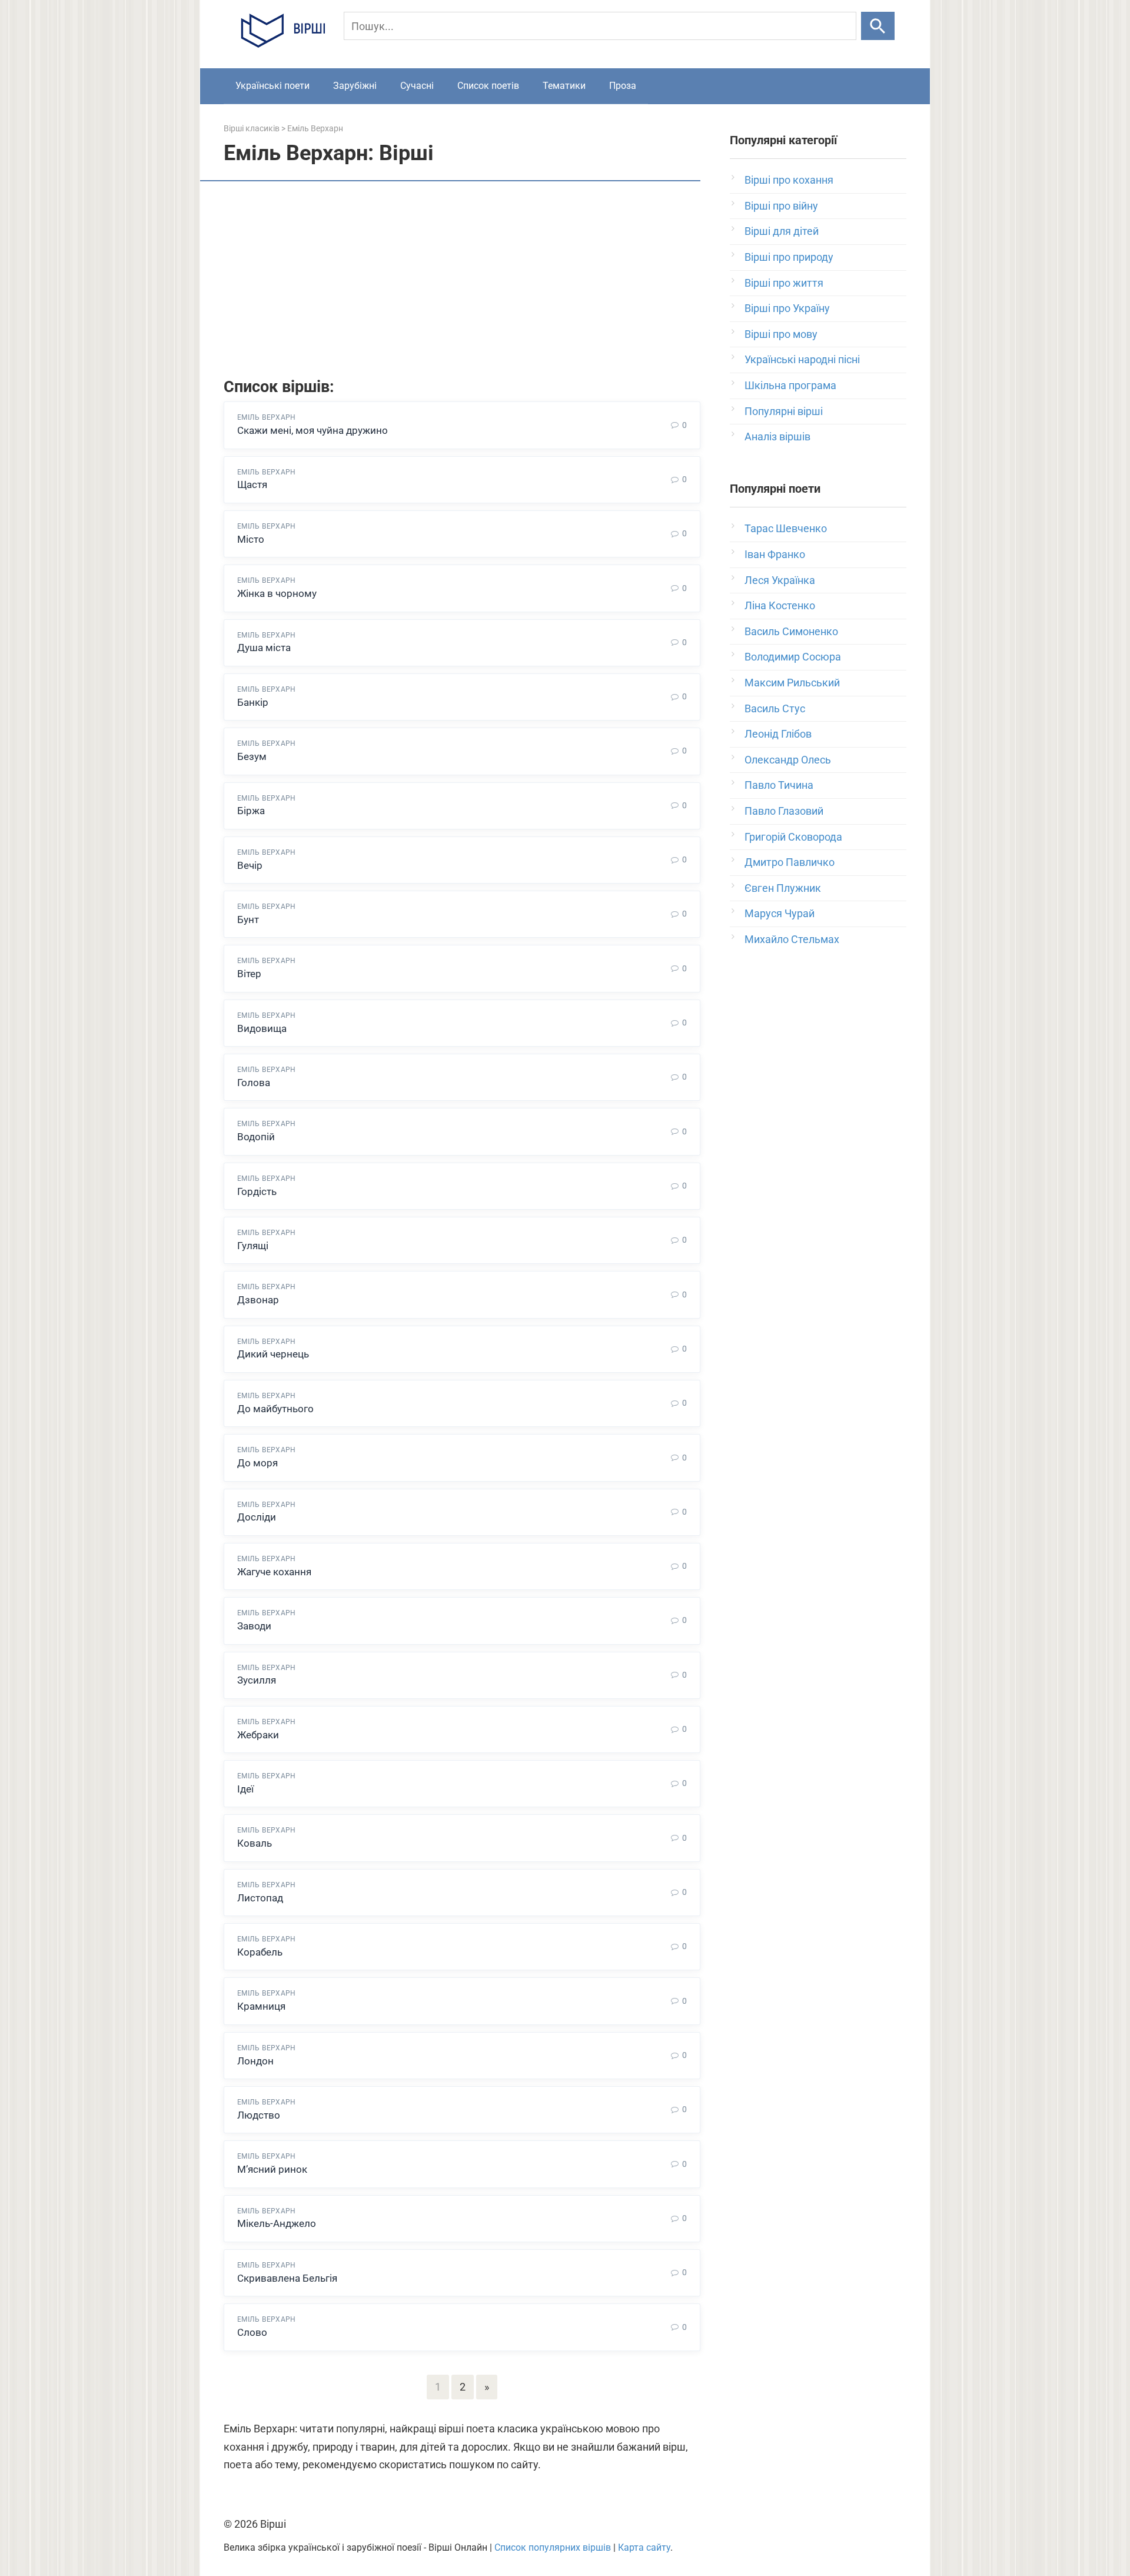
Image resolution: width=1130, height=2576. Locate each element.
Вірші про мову (781, 334)
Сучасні (417, 86)
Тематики (564, 86)
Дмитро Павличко (790, 862)
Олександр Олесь (788, 760)
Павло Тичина (779, 785)
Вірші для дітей (782, 231)
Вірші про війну (781, 206)
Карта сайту (644, 2547)
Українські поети (272, 86)
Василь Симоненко (791, 631)
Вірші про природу (789, 257)
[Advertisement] (462, 281)
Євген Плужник (783, 888)
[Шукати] (878, 26)
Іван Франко (775, 554)
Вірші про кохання (789, 180)
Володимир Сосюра (793, 657)
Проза (623, 86)
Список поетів (488, 86)
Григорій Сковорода (793, 837)
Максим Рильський (792, 683)
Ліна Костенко (780, 605)
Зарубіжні (355, 86)
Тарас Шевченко (786, 528)
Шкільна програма (790, 385)
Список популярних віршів (553, 2547)
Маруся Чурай (780, 913)
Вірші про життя (784, 283)
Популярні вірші (784, 411)
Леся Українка (780, 580)
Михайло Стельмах (792, 939)
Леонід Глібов (778, 734)
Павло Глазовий (784, 811)
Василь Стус (775, 708)
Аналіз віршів (777, 436)
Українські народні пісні (802, 359)
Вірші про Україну (787, 308)
